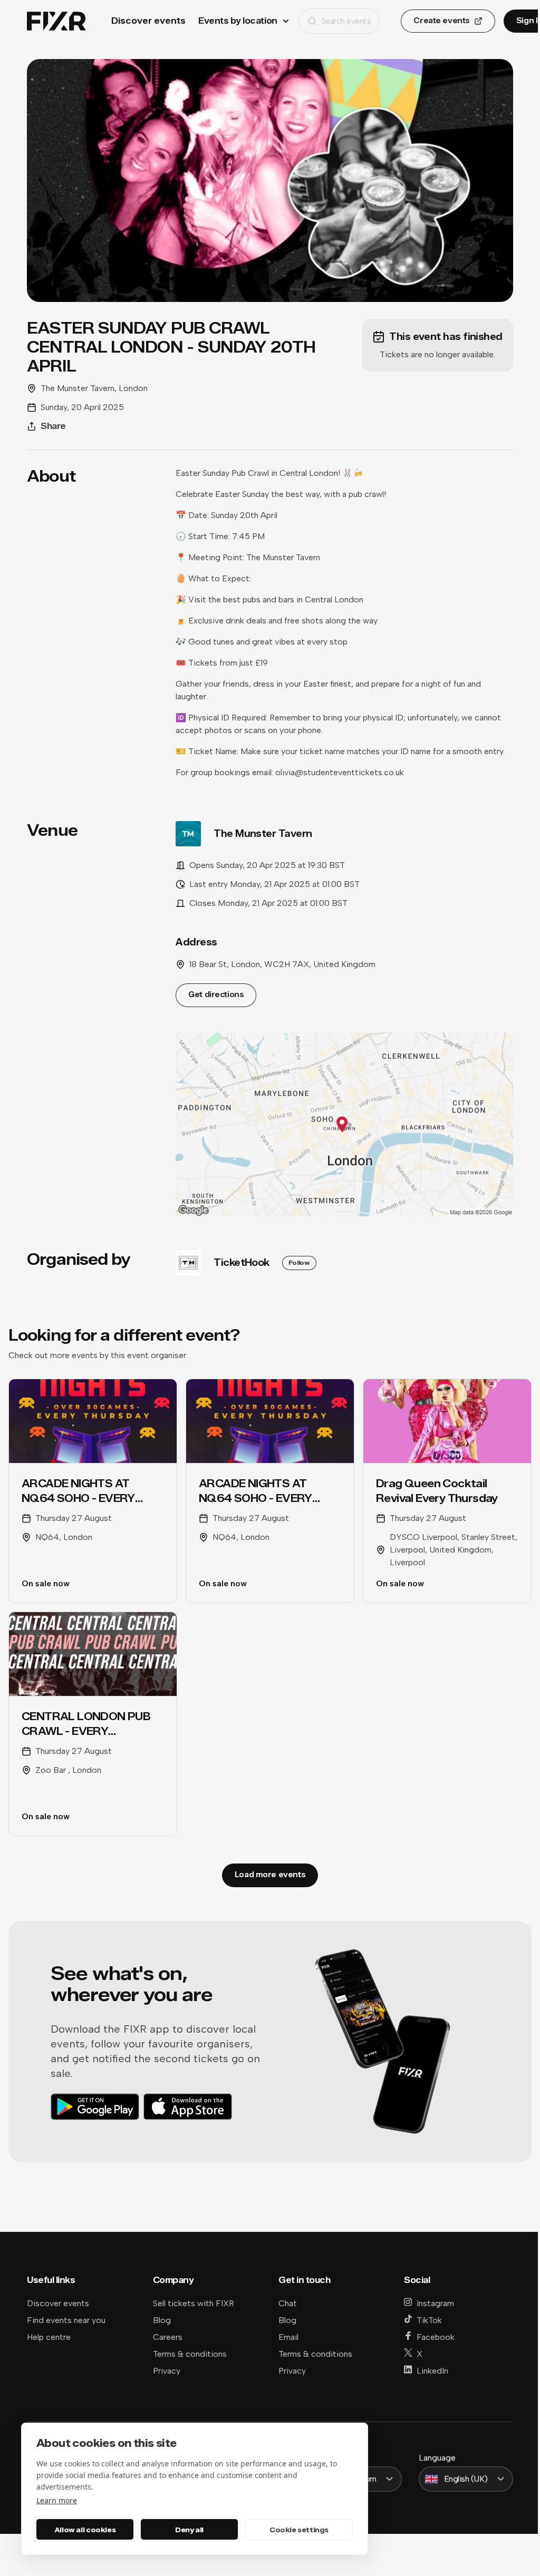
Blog (162, 2320)
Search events (346, 21)
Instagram (435, 2303)
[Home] (56, 21)
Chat (288, 2303)
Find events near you (66, 2320)
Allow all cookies (85, 2530)
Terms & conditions (190, 2354)
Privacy (167, 2371)
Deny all (189, 2530)
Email (288, 2337)
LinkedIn (432, 2371)
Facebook (436, 2337)
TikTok (429, 2320)
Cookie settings (299, 2530)
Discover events (148, 21)
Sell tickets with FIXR (194, 2303)
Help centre (49, 2337)
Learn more (57, 2500)
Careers (168, 2337)
